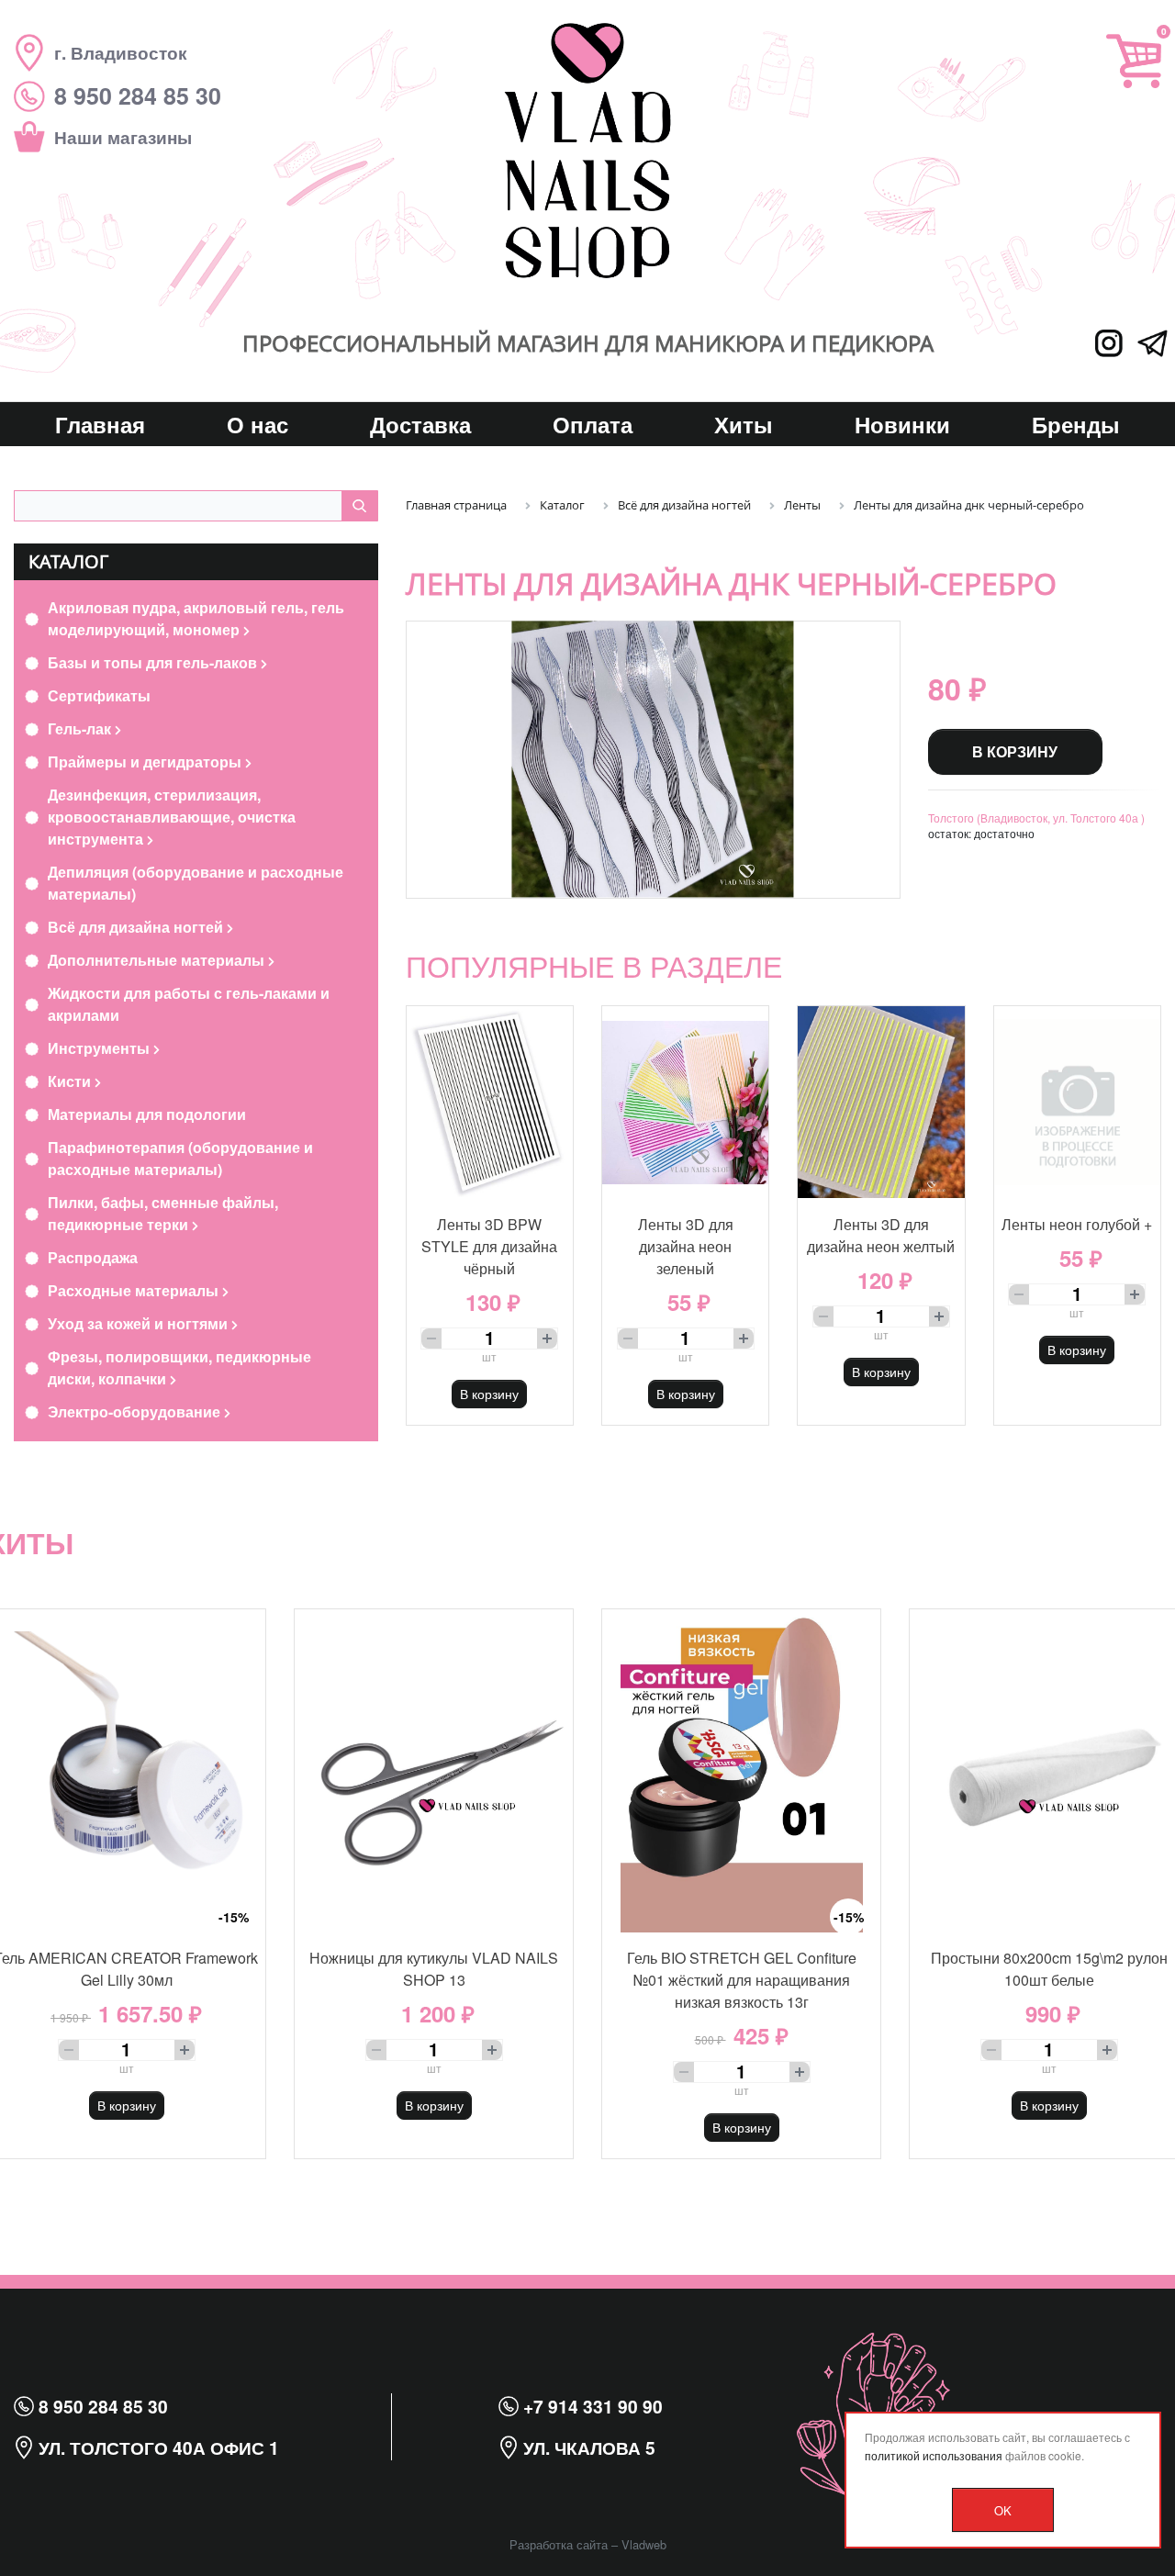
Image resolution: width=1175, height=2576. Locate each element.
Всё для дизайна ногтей (137, 927)
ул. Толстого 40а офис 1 (157, 2447)
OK (1003, 2510)
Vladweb (644, 2544)
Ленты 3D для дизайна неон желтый (881, 1235)
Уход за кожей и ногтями (140, 1323)
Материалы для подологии (147, 1114)
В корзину (1015, 751)
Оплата (593, 424)
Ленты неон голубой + (1077, 1224)
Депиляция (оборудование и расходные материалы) (196, 883)
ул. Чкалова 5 (587, 2447)
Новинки (902, 424)
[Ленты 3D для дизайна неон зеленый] (685, 1103)
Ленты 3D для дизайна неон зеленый (686, 1246)
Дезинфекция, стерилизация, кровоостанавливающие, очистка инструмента (172, 817)
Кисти (71, 1081)
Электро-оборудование (136, 1411)
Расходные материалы (135, 1290)
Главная (100, 424)
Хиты (744, 424)
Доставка (420, 424)
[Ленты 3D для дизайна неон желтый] (881, 1103)
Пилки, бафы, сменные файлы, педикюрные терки (163, 1213)
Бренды (1076, 424)
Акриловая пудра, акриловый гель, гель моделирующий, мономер (196, 618)
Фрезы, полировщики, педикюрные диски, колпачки (179, 1367)
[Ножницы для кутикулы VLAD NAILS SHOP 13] (434, 1770)
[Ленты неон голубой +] (1077, 1103)
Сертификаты (99, 695)
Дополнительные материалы (158, 960)
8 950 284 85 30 (101, 2406)
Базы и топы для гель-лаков (154, 662)
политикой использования (934, 2455)
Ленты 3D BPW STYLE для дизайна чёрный (489, 1246)
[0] (1134, 61)
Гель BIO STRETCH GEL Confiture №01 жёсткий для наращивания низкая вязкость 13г (742, 1980)
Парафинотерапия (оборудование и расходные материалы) (180, 1158)
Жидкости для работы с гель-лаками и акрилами (189, 1004)
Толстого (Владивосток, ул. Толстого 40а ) (1036, 818)
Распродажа (93, 1257)
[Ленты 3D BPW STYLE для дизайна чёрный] (490, 1103)
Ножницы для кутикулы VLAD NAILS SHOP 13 (434, 1969)
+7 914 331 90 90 (591, 2406)
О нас (257, 424)
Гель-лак (81, 728)
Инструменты (101, 1048)
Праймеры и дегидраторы (146, 762)
